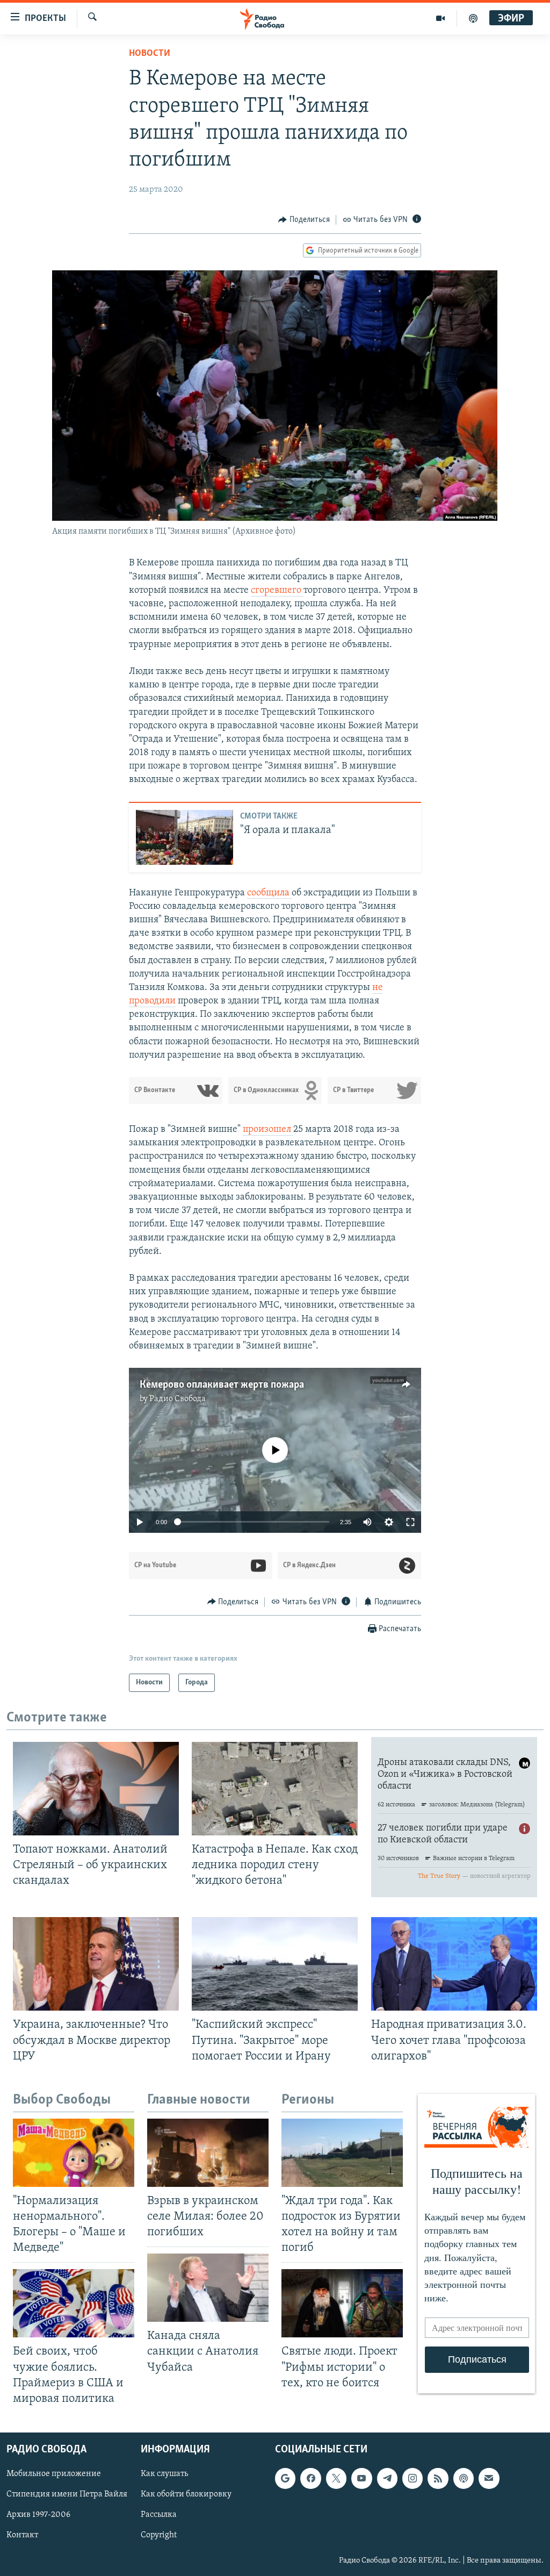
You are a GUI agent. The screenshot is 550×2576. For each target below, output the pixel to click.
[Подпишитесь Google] (285, 2478)
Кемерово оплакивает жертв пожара (222, 1385)
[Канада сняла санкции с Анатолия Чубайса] (208, 2288)
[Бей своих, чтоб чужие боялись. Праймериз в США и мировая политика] (74, 2303)
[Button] (304, 220)
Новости (150, 54)
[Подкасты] (464, 2478)
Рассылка (159, 2515)
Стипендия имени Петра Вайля (67, 2494)
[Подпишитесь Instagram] (412, 2478)
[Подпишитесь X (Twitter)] (336, 2478)
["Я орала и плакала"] (184, 837)
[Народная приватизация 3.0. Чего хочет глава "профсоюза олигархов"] (454, 1964)
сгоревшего (277, 591)
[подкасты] (473, 18)
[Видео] (441, 18)
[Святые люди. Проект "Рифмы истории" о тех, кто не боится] (342, 2303)
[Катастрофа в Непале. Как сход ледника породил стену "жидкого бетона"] (275, 1789)
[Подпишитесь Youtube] (361, 2478)
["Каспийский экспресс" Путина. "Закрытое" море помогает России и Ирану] (275, 1964)
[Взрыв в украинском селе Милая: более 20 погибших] (208, 2153)
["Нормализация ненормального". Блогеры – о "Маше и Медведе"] (74, 2153)
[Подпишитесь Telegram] (387, 2478)
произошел (268, 1130)
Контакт (22, 2535)
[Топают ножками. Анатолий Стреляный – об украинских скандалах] (96, 1789)
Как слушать (164, 2474)
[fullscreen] (410, 1522)
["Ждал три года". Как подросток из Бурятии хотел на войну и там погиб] (342, 2153)
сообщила (269, 893)
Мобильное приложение (54, 2474)
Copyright (159, 2535)
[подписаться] (489, 2478)
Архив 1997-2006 (38, 2515)
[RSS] (438, 2478)
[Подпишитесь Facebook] (310, 2478)
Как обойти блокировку (186, 2494)
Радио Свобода (178, 1399)
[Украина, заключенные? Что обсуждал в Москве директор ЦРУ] (96, 1964)
